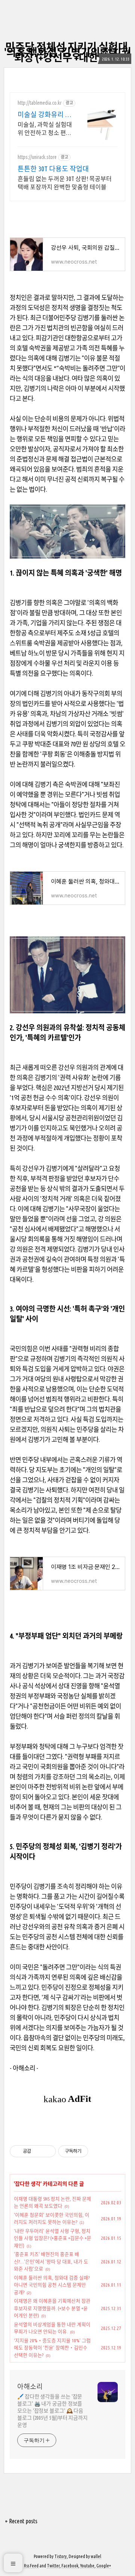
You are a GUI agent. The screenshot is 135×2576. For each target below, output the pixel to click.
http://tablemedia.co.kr (40, 103)
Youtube (87, 2566)
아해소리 (30, 2386)
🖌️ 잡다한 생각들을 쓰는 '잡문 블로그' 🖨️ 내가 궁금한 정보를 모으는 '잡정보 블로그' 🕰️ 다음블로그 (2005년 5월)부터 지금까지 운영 (52, 2411)
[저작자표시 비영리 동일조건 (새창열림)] (98, 2151)
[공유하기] (38, 2151)
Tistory (61, 2556)
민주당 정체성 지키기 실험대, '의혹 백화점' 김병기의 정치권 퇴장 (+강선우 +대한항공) (68, 52)
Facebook (70, 2566)
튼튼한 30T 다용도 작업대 (53, 169)
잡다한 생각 (28, 2184)
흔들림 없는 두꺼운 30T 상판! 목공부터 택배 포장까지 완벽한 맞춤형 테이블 (65, 183)
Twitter (53, 2566)
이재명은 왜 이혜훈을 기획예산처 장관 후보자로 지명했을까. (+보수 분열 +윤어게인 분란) (52, 2308)
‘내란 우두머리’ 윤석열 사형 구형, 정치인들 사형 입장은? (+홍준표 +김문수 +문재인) (52, 2238)
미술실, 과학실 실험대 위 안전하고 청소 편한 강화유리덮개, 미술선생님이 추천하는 (45, 129)
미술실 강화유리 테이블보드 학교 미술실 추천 (45, 115)
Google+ (104, 2566)
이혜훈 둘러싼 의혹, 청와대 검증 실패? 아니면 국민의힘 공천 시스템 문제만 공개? (52, 2285)
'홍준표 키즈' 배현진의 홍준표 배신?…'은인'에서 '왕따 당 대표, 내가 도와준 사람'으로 (51, 2261)
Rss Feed (31, 2566)
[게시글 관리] (47, 2151)
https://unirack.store (37, 157)
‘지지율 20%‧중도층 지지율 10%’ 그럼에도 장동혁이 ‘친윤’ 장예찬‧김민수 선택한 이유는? (52, 2348)
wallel (96, 2556)
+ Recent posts (21, 2521)
